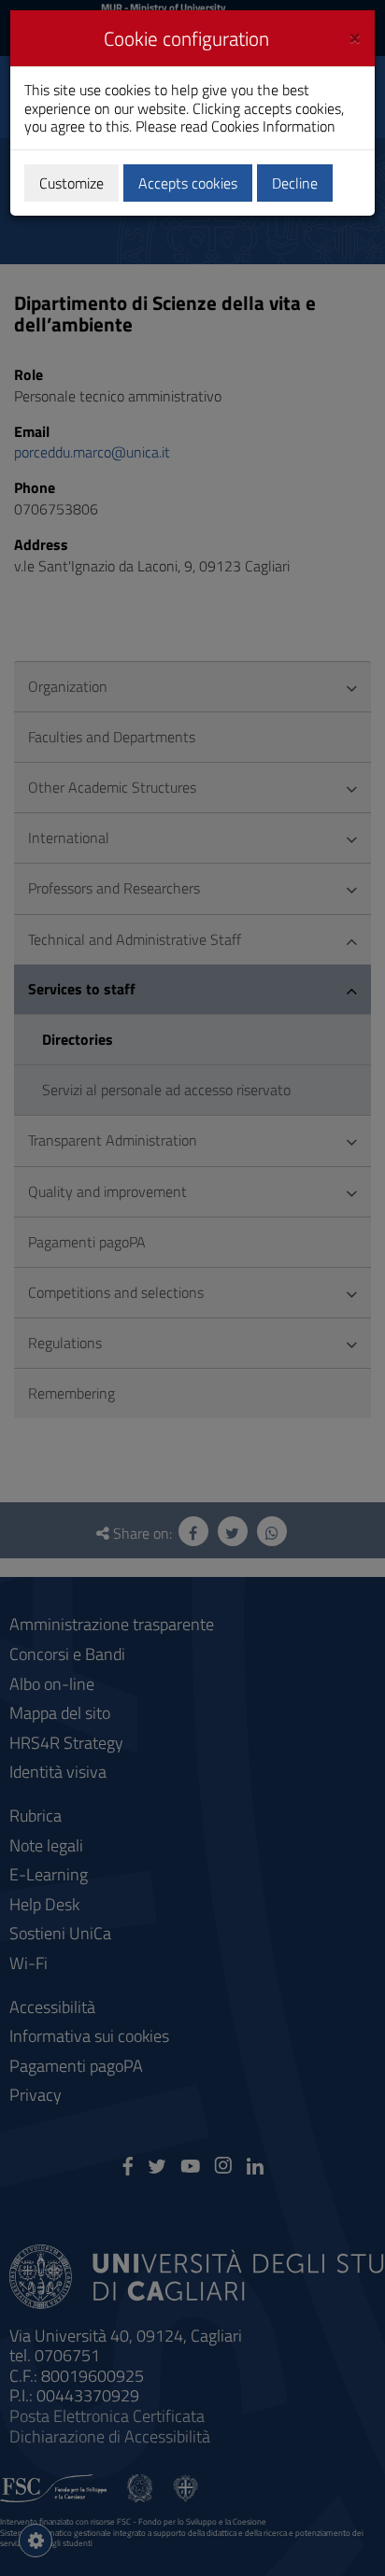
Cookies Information (273, 126)
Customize (71, 183)
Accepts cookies (188, 183)
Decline (295, 183)
